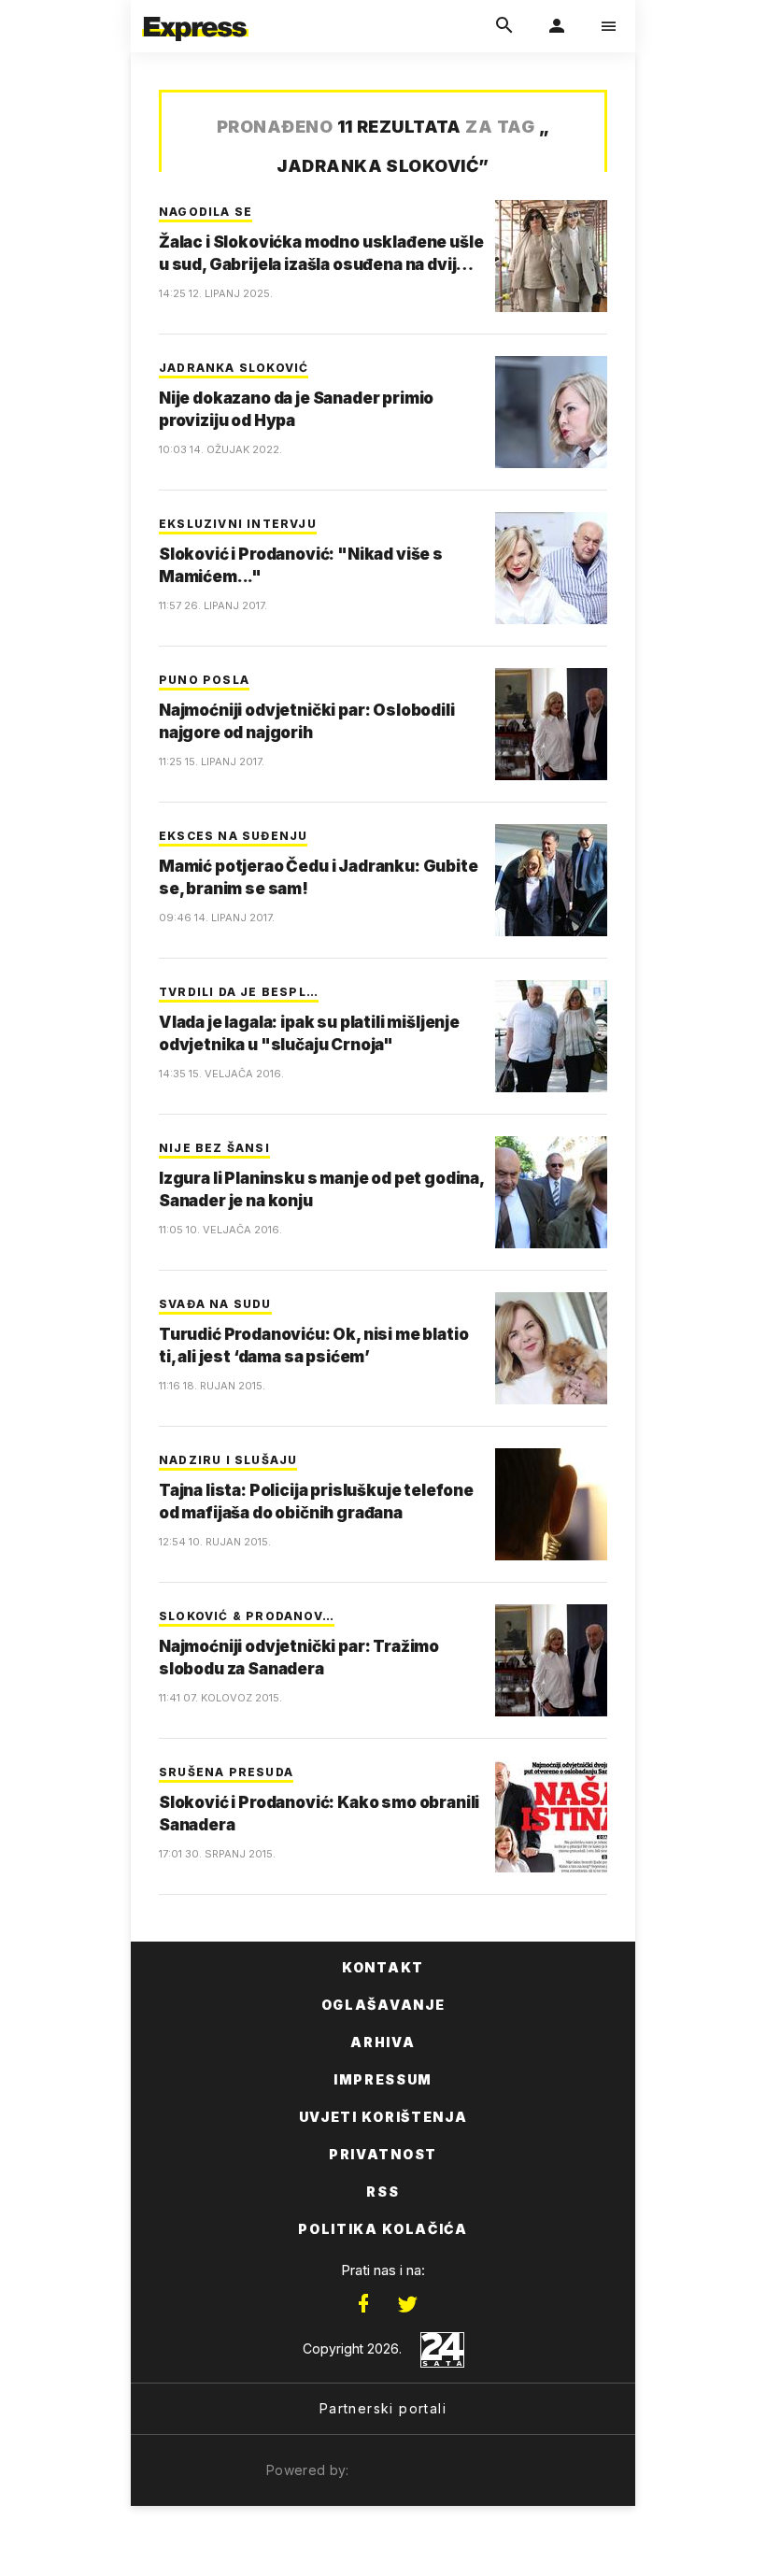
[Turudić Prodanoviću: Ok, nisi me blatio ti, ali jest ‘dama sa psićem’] (551, 1348)
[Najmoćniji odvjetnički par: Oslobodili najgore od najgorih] (551, 724)
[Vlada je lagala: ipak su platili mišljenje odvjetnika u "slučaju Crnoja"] (551, 1036)
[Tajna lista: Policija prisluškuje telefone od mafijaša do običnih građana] (551, 1504)
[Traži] (504, 26)
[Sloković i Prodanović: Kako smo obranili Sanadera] (551, 1816)
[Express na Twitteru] (407, 2304)
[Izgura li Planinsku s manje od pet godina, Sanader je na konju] (551, 1192)
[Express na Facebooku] (363, 2304)
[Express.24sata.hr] (195, 12)
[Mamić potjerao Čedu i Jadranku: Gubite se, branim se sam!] (551, 880)
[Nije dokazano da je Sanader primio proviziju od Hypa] (551, 412)
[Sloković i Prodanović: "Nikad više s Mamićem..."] (551, 568)
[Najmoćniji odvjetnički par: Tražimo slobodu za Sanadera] (551, 1660)
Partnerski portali (383, 2408)
